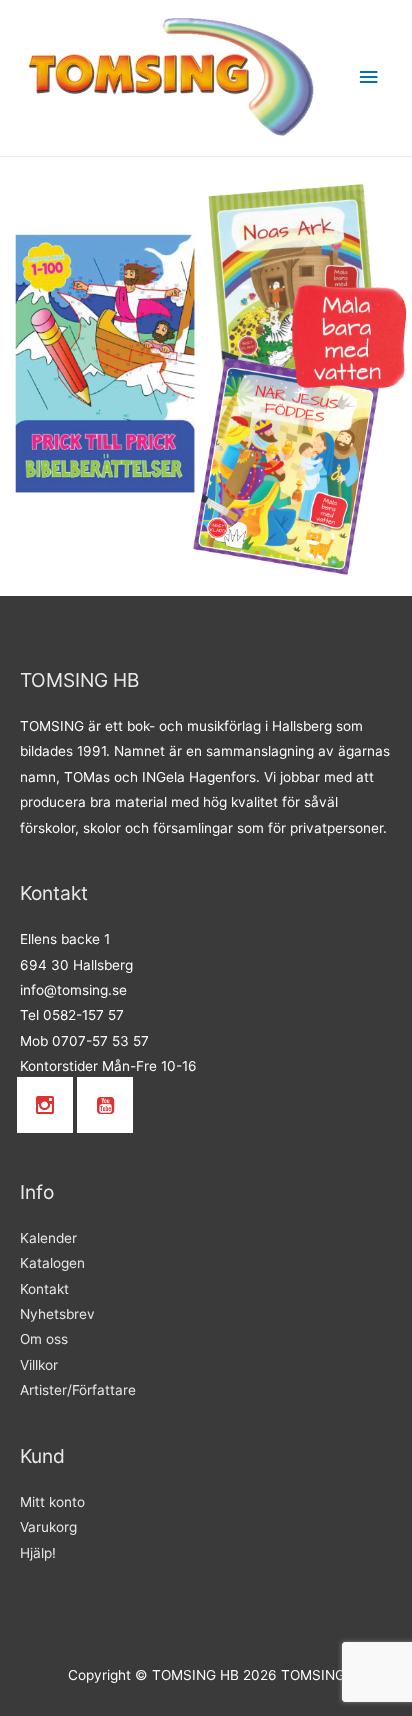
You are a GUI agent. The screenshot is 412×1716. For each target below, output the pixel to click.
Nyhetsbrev (57, 1314)
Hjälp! (38, 1553)
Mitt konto (52, 1502)
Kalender (48, 1238)
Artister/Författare (78, 1390)
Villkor (39, 1365)
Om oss (44, 1339)
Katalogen (52, 1263)
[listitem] (106, 363)
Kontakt (44, 1289)
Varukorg (48, 1527)
